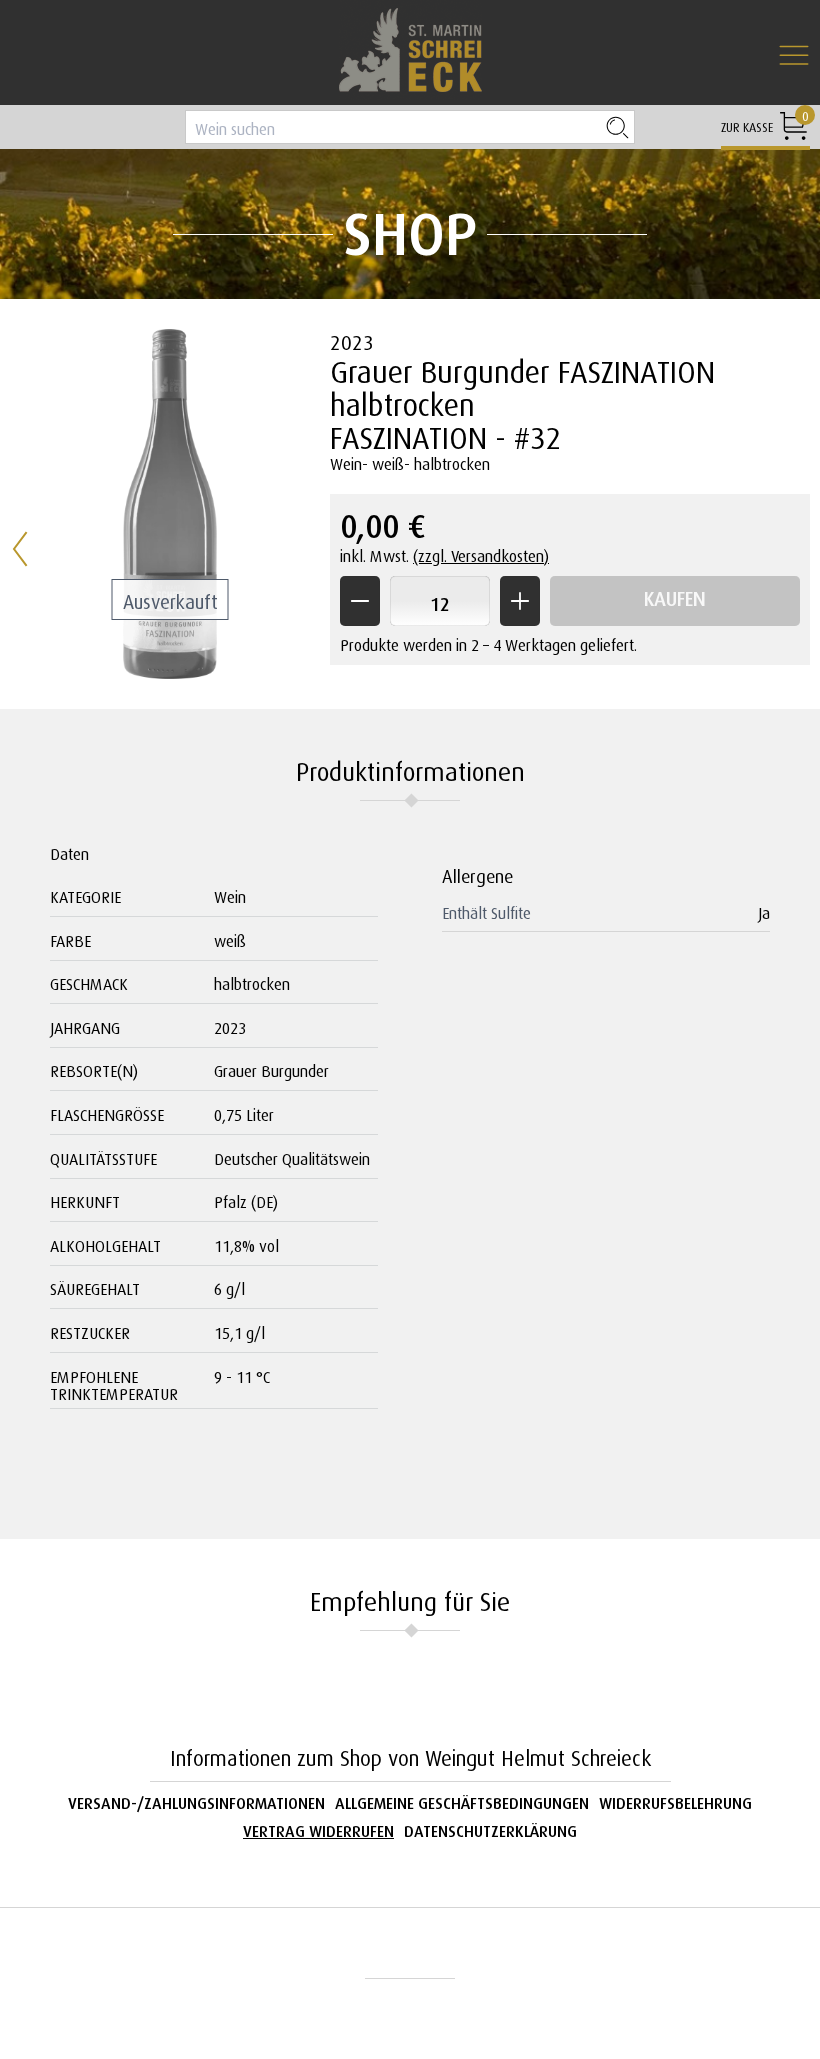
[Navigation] (794, 56)
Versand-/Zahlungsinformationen (196, 1800)
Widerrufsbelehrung (675, 1800)
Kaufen (675, 595)
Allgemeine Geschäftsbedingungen (462, 1800)
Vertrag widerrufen (318, 1828)
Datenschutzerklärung (490, 1828)
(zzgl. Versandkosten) (481, 553)
